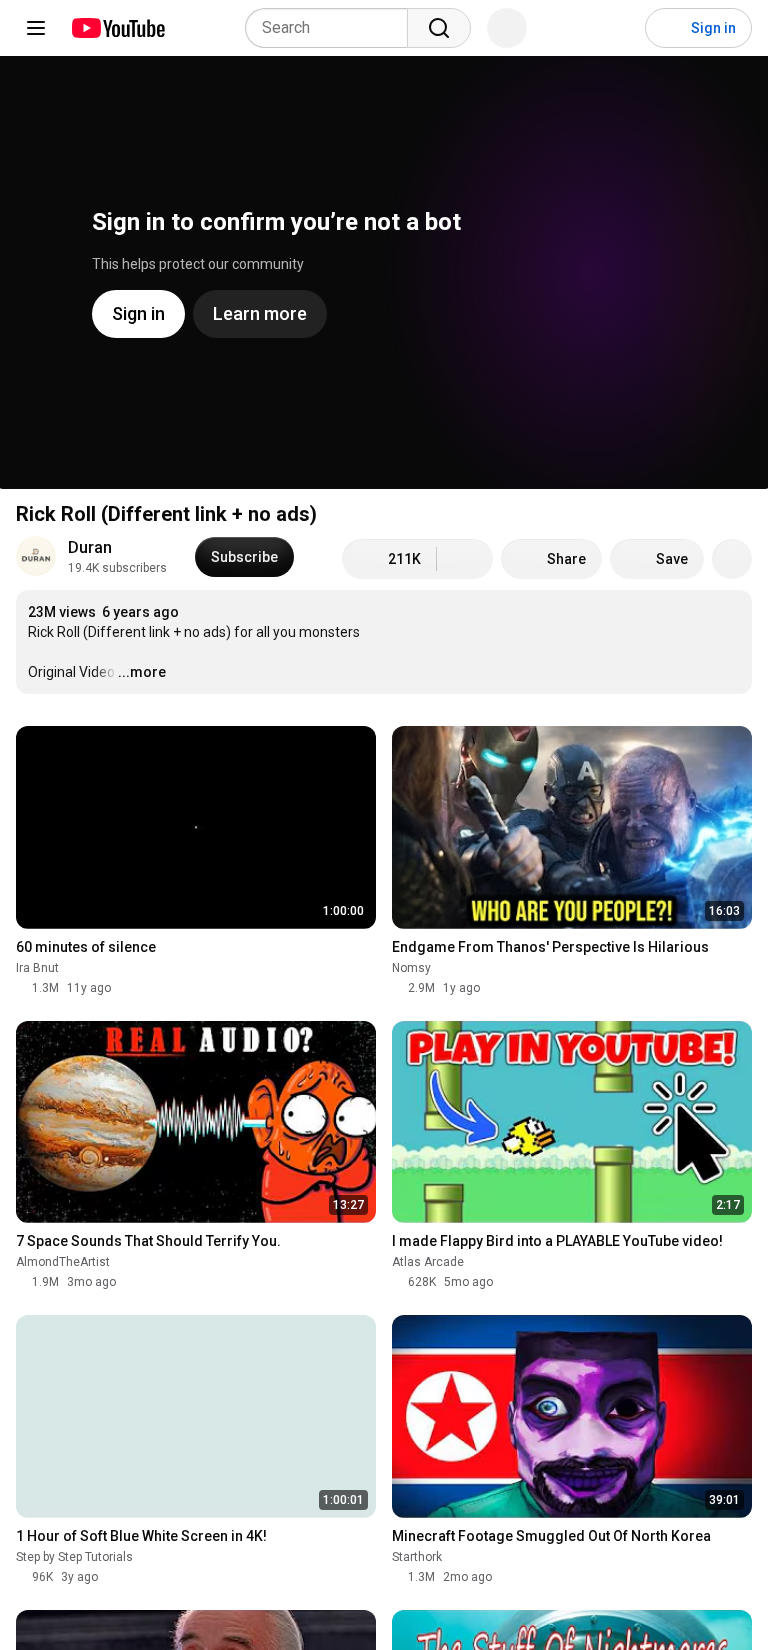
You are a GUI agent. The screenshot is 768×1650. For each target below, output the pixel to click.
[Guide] (36, 28)
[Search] (439, 28)
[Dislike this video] (465, 559)
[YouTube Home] (117, 28)
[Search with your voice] (507, 28)
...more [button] (142, 672)
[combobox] (332, 28)
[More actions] (732, 559)
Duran (90, 547)
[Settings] (617, 28)
